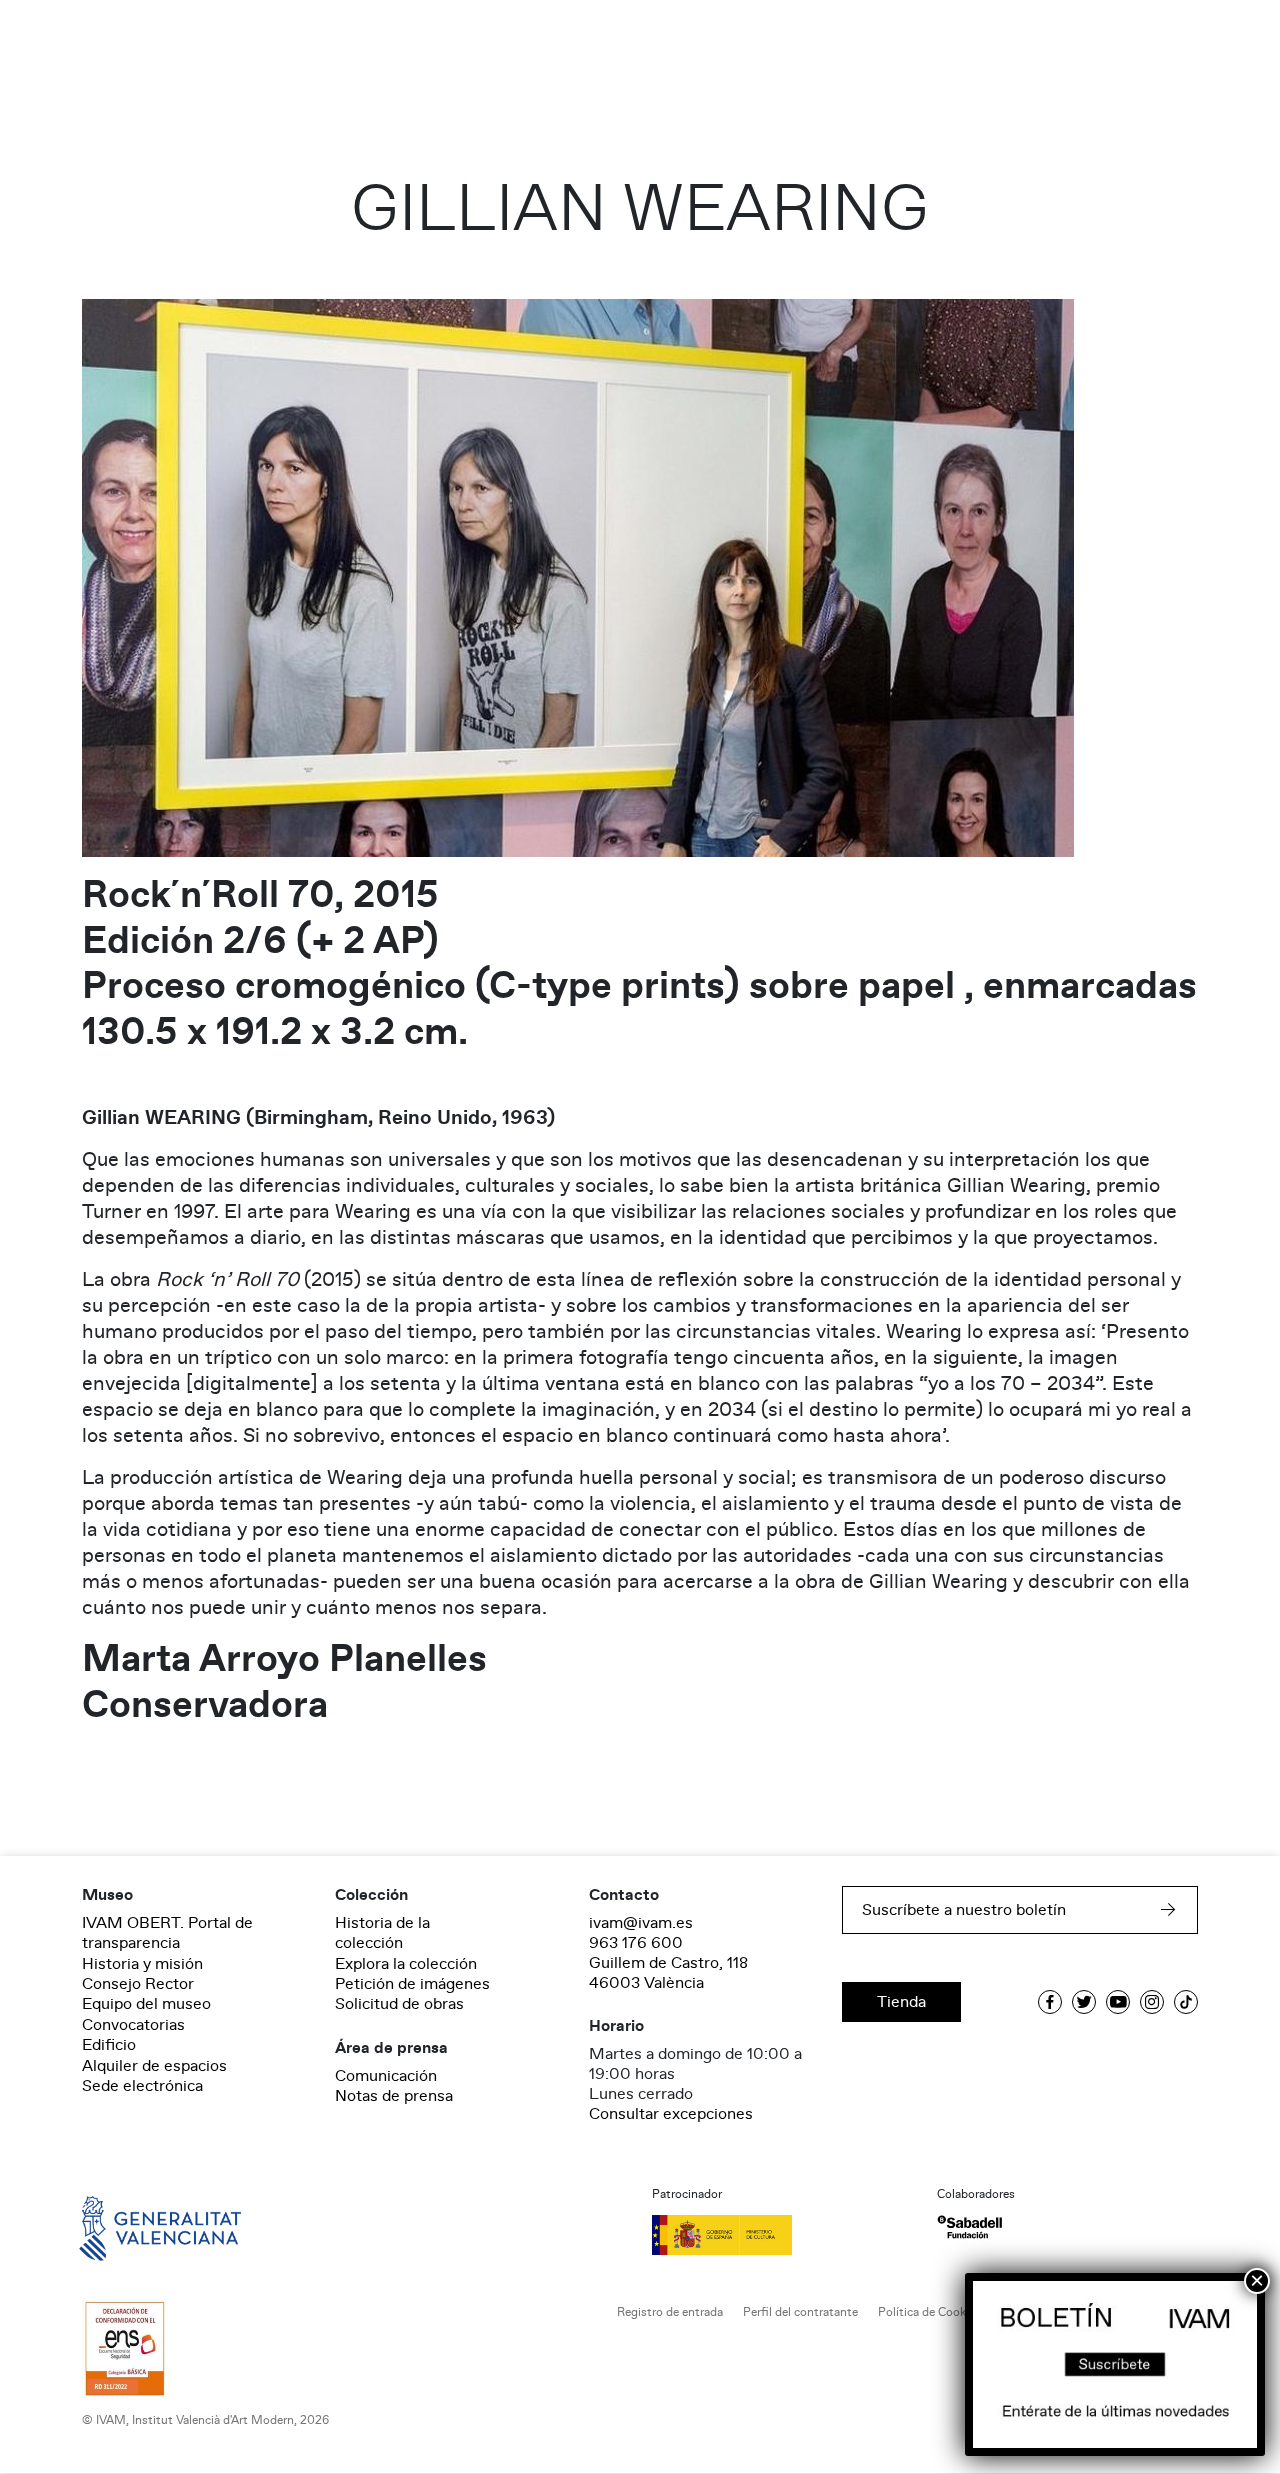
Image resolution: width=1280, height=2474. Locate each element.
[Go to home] (132, 2227)
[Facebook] (1050, 2002)
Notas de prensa (394, 2096)
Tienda (901, 2002)
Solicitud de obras (399, 2004)
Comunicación (386, 2076)
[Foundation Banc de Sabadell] (969, 2227)
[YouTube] (1118, 2002)
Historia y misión (142, 1964)
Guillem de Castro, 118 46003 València (668, 1973)
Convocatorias (133, 2025)
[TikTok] (1186, 2002)
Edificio (109, 2045)
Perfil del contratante (800, 2312)
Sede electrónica (142, 2086)
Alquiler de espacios (154, 2066)
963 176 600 (636, 1943)
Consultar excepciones (671, 2114)
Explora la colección (406, 1964)
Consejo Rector (138, 1984)
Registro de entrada (670, 2312)
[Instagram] (1152, 2002)
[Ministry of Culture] (782, 2235)
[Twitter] (1084, 2002)
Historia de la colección (382, 1933)
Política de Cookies (929, 2312)
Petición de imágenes (412, 1984)
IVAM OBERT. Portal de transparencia (167, 1933)
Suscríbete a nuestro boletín (964, 1910)
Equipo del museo (146, 2004)
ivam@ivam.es (641, 1923)
